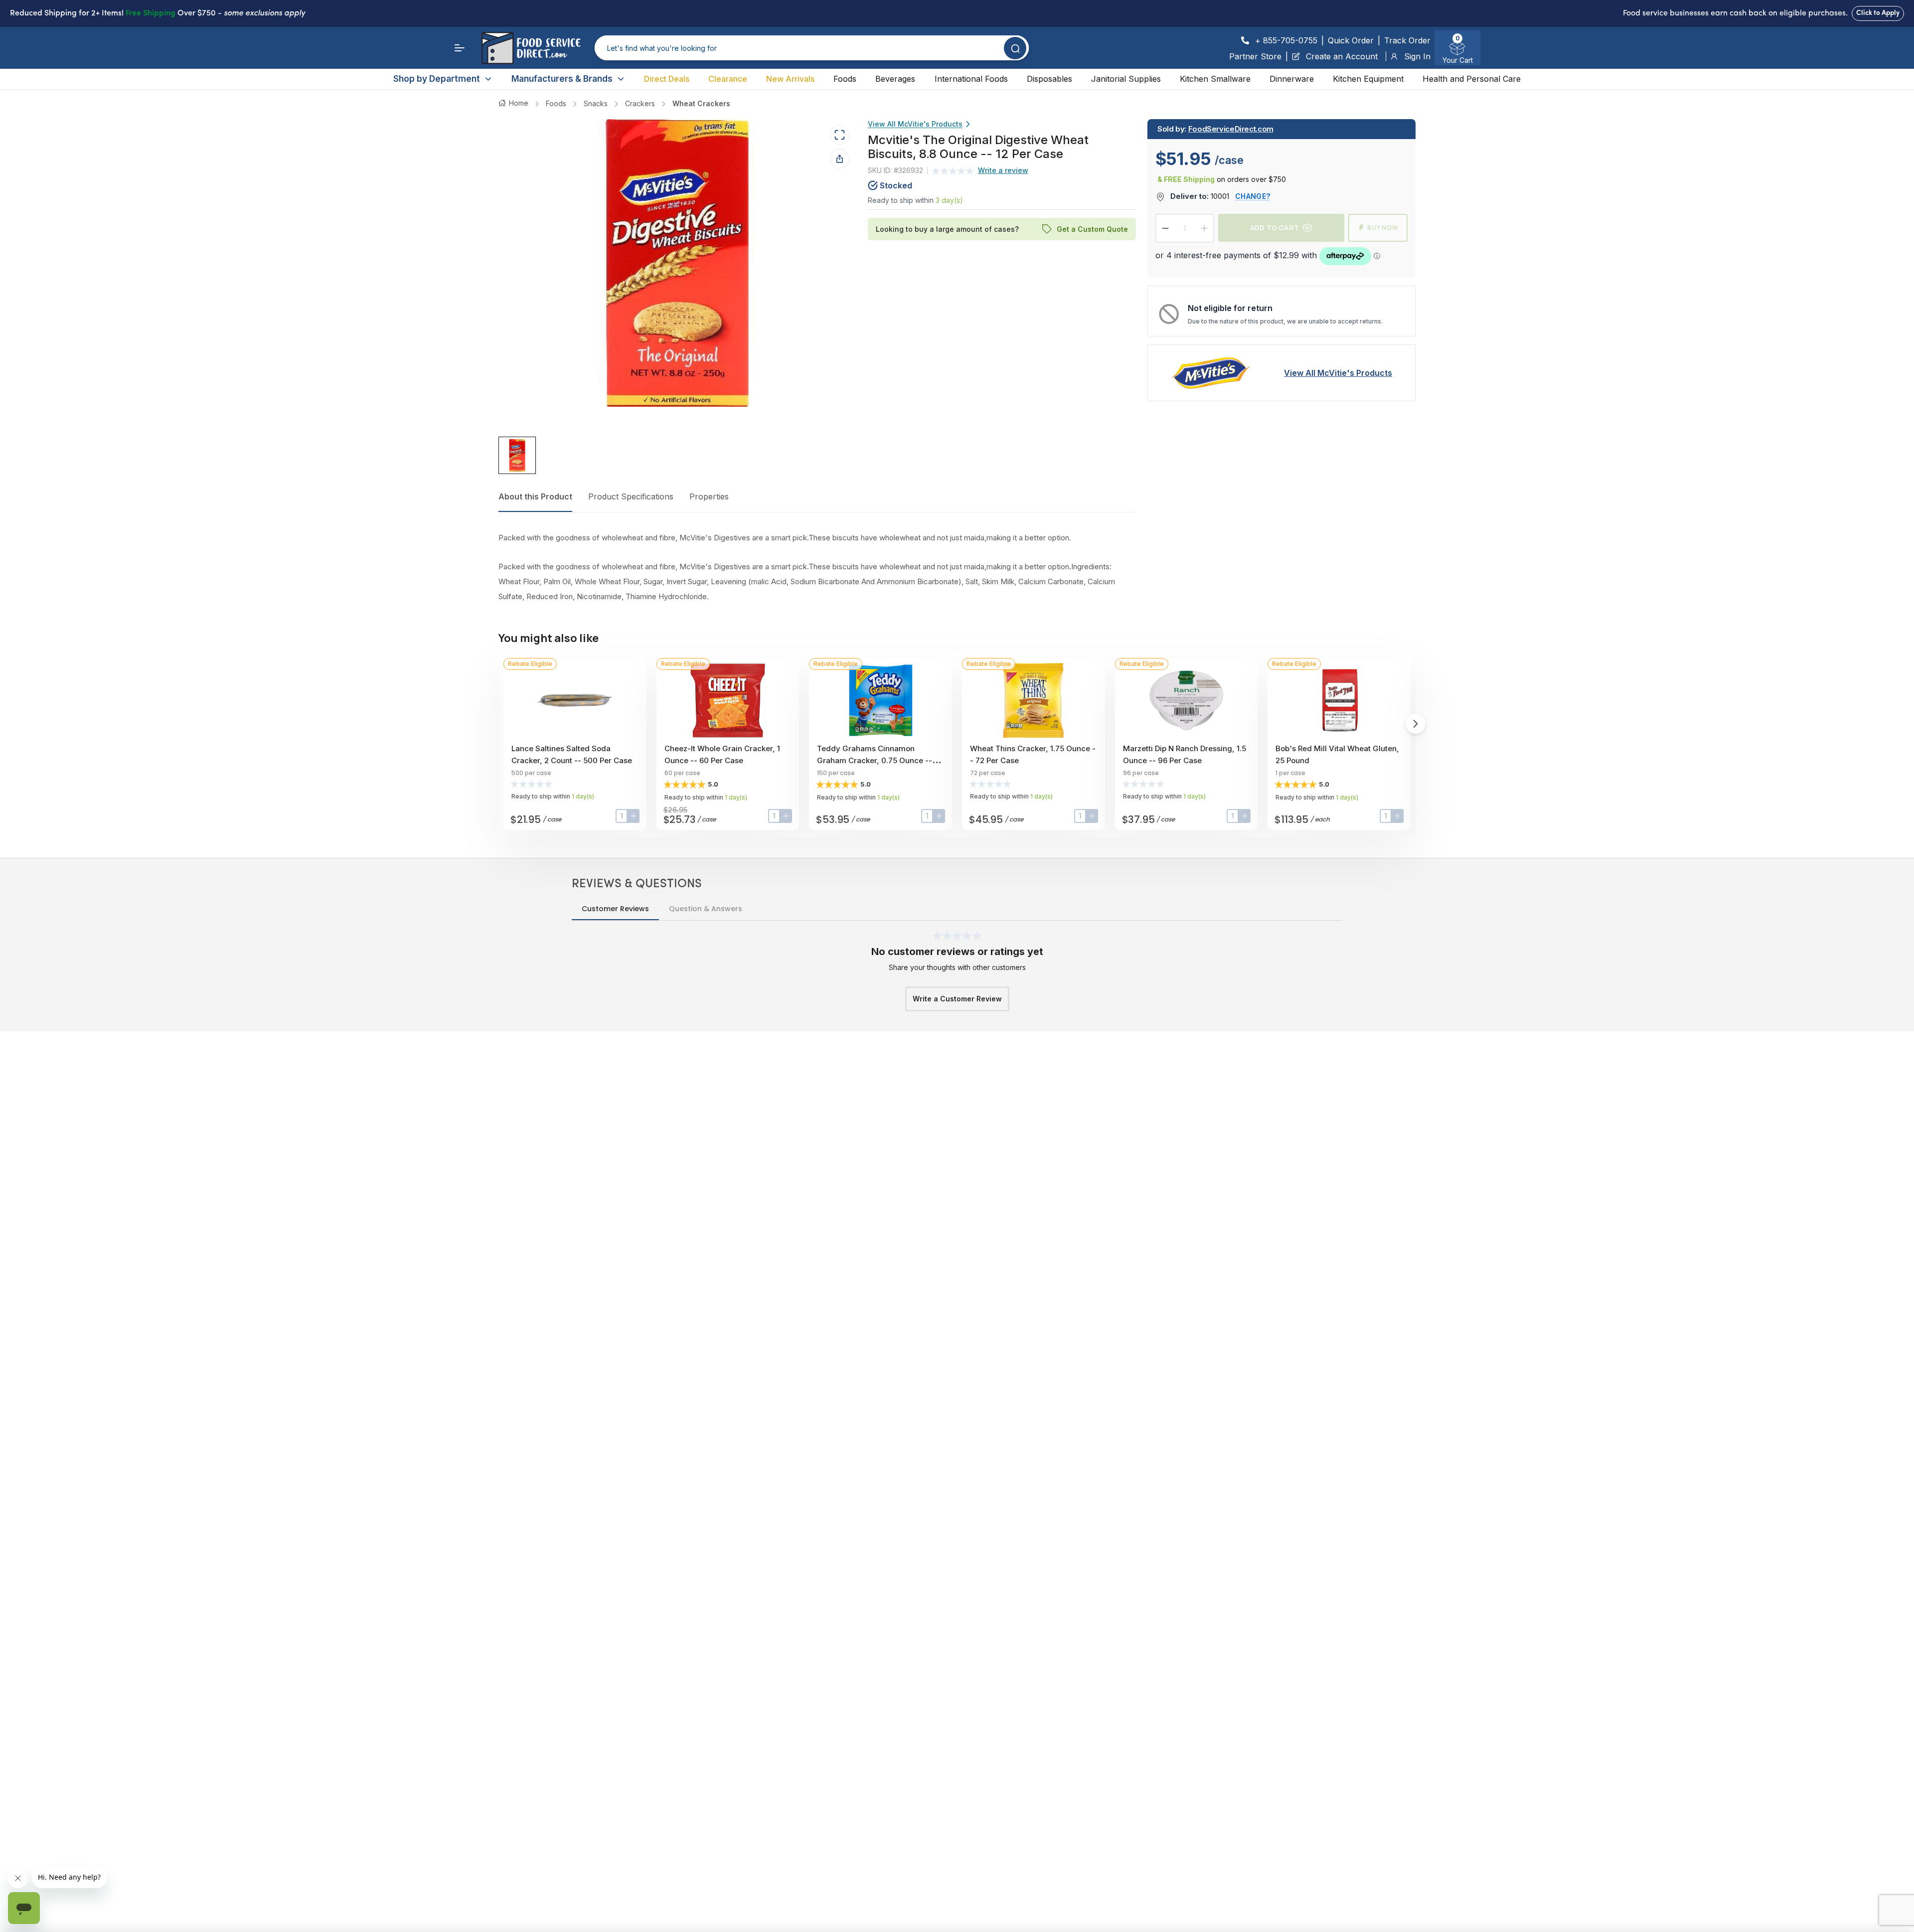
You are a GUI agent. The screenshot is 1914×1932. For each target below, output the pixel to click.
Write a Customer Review (957, 999)
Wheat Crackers (701, 103)
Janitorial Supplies (1126, 79)
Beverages (895, 79)
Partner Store (1255, 56)
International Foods (971, 79)
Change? (1253, 196)
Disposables (1049, 79)
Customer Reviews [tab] (615, 909)
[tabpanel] (817, 567)
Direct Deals (667, 79)
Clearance (728, 79)
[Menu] (460, 48)
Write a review (1003, 171)
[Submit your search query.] (1015, 48)
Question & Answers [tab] (706, 909)
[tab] (517, 456)
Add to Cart (1275, 228)
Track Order (1407, 40)
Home (519, 103)
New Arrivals (790, 79)
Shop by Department (437, 79)
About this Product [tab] (535, 496)
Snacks (596, 103)
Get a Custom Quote (1092, 229)
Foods (845, 79)
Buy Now (1383, 228)
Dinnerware (1292, 79)
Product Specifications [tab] (631, 496)
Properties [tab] (709, 496)
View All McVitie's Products (915, 124)
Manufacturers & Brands (562, 79)
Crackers (640, 103)
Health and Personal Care (1472, 79)
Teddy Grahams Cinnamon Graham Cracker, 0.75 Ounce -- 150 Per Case (875, 760)
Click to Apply (1878, 13)
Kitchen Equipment (1368, 79)
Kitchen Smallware (1215, 79)
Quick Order (1351, 40)
